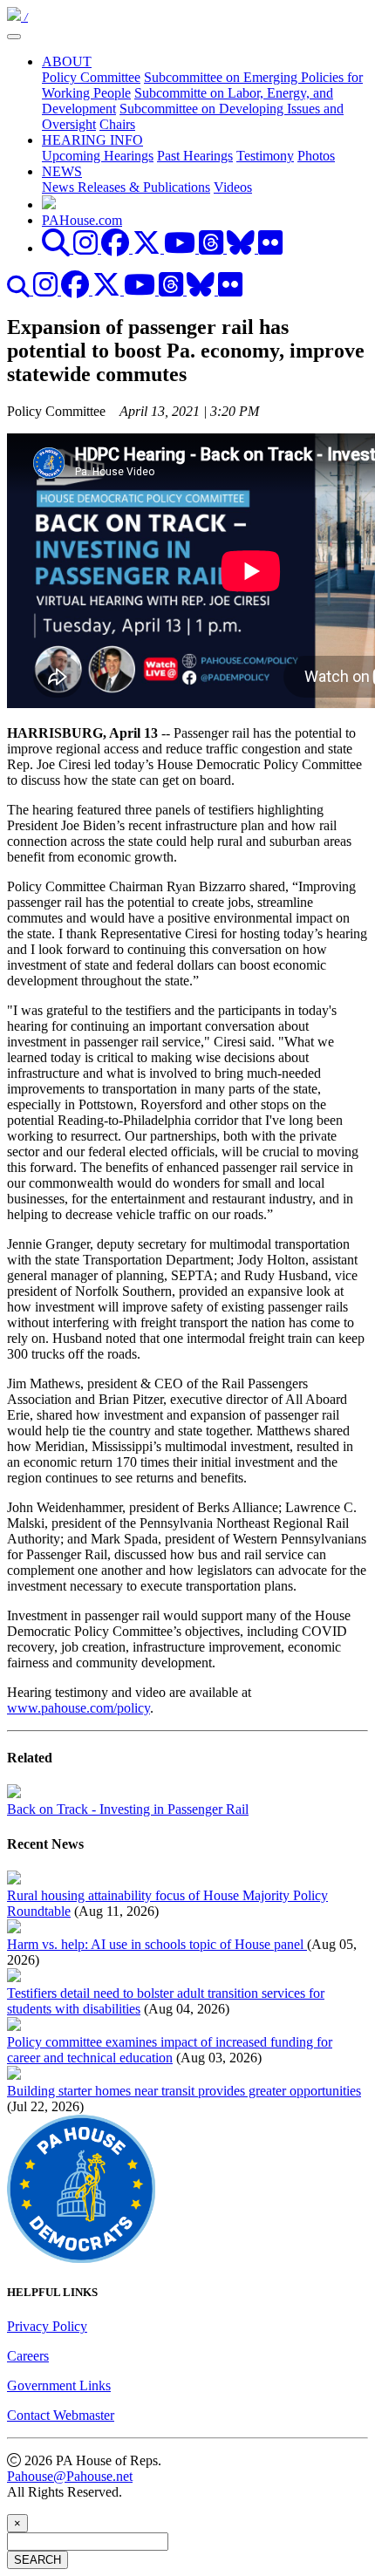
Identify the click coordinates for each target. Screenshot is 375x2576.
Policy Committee (91, 77)
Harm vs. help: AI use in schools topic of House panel (157, 1944)
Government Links (59, 2385)
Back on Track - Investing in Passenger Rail (128, 1809)
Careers (28, 2356)
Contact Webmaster (61, 2415)
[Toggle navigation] (14, 37)
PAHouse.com (82, 220)
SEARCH (37, 2560)
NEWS (62, 171)
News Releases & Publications (126, 187)
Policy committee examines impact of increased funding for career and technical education (170, 2050)
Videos (233, 187)
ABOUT (67, 61)
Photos (316, 156)
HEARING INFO (92, 140)
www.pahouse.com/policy (78, 1708)
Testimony (265, 156)
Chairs (117, 124)
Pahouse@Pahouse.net (70, 2476)
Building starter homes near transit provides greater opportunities (184, 2091)
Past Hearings (195, 156)
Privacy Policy (47, 2326)
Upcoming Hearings (98, 156)
